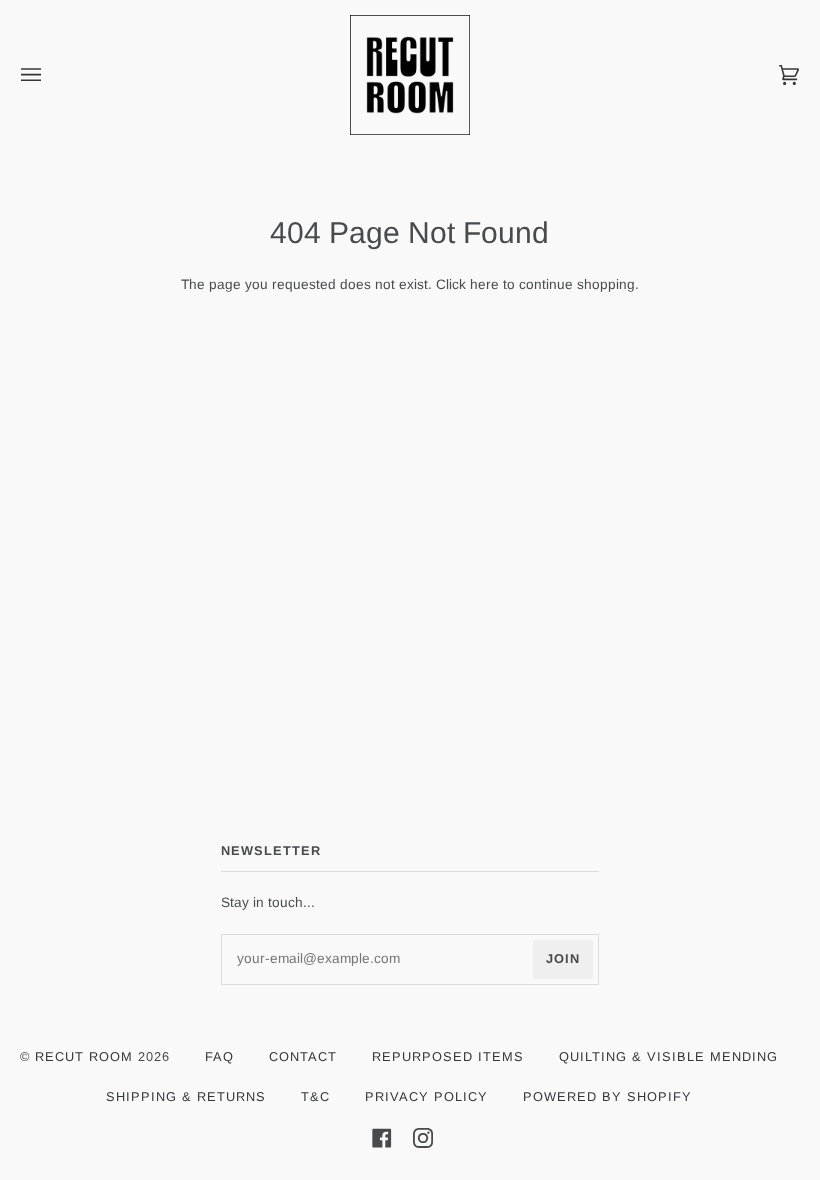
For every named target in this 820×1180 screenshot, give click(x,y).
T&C (315, 1096)
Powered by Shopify (607, 1096)
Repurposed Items (448, 1056)
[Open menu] (51, 75)
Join (563, 958)
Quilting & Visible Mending (668, 1056)
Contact (303, 1056)
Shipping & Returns (186, 1096)
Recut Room (84, 1056)
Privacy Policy (426, 1096)
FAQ (219, 1056)
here (484, 284)
